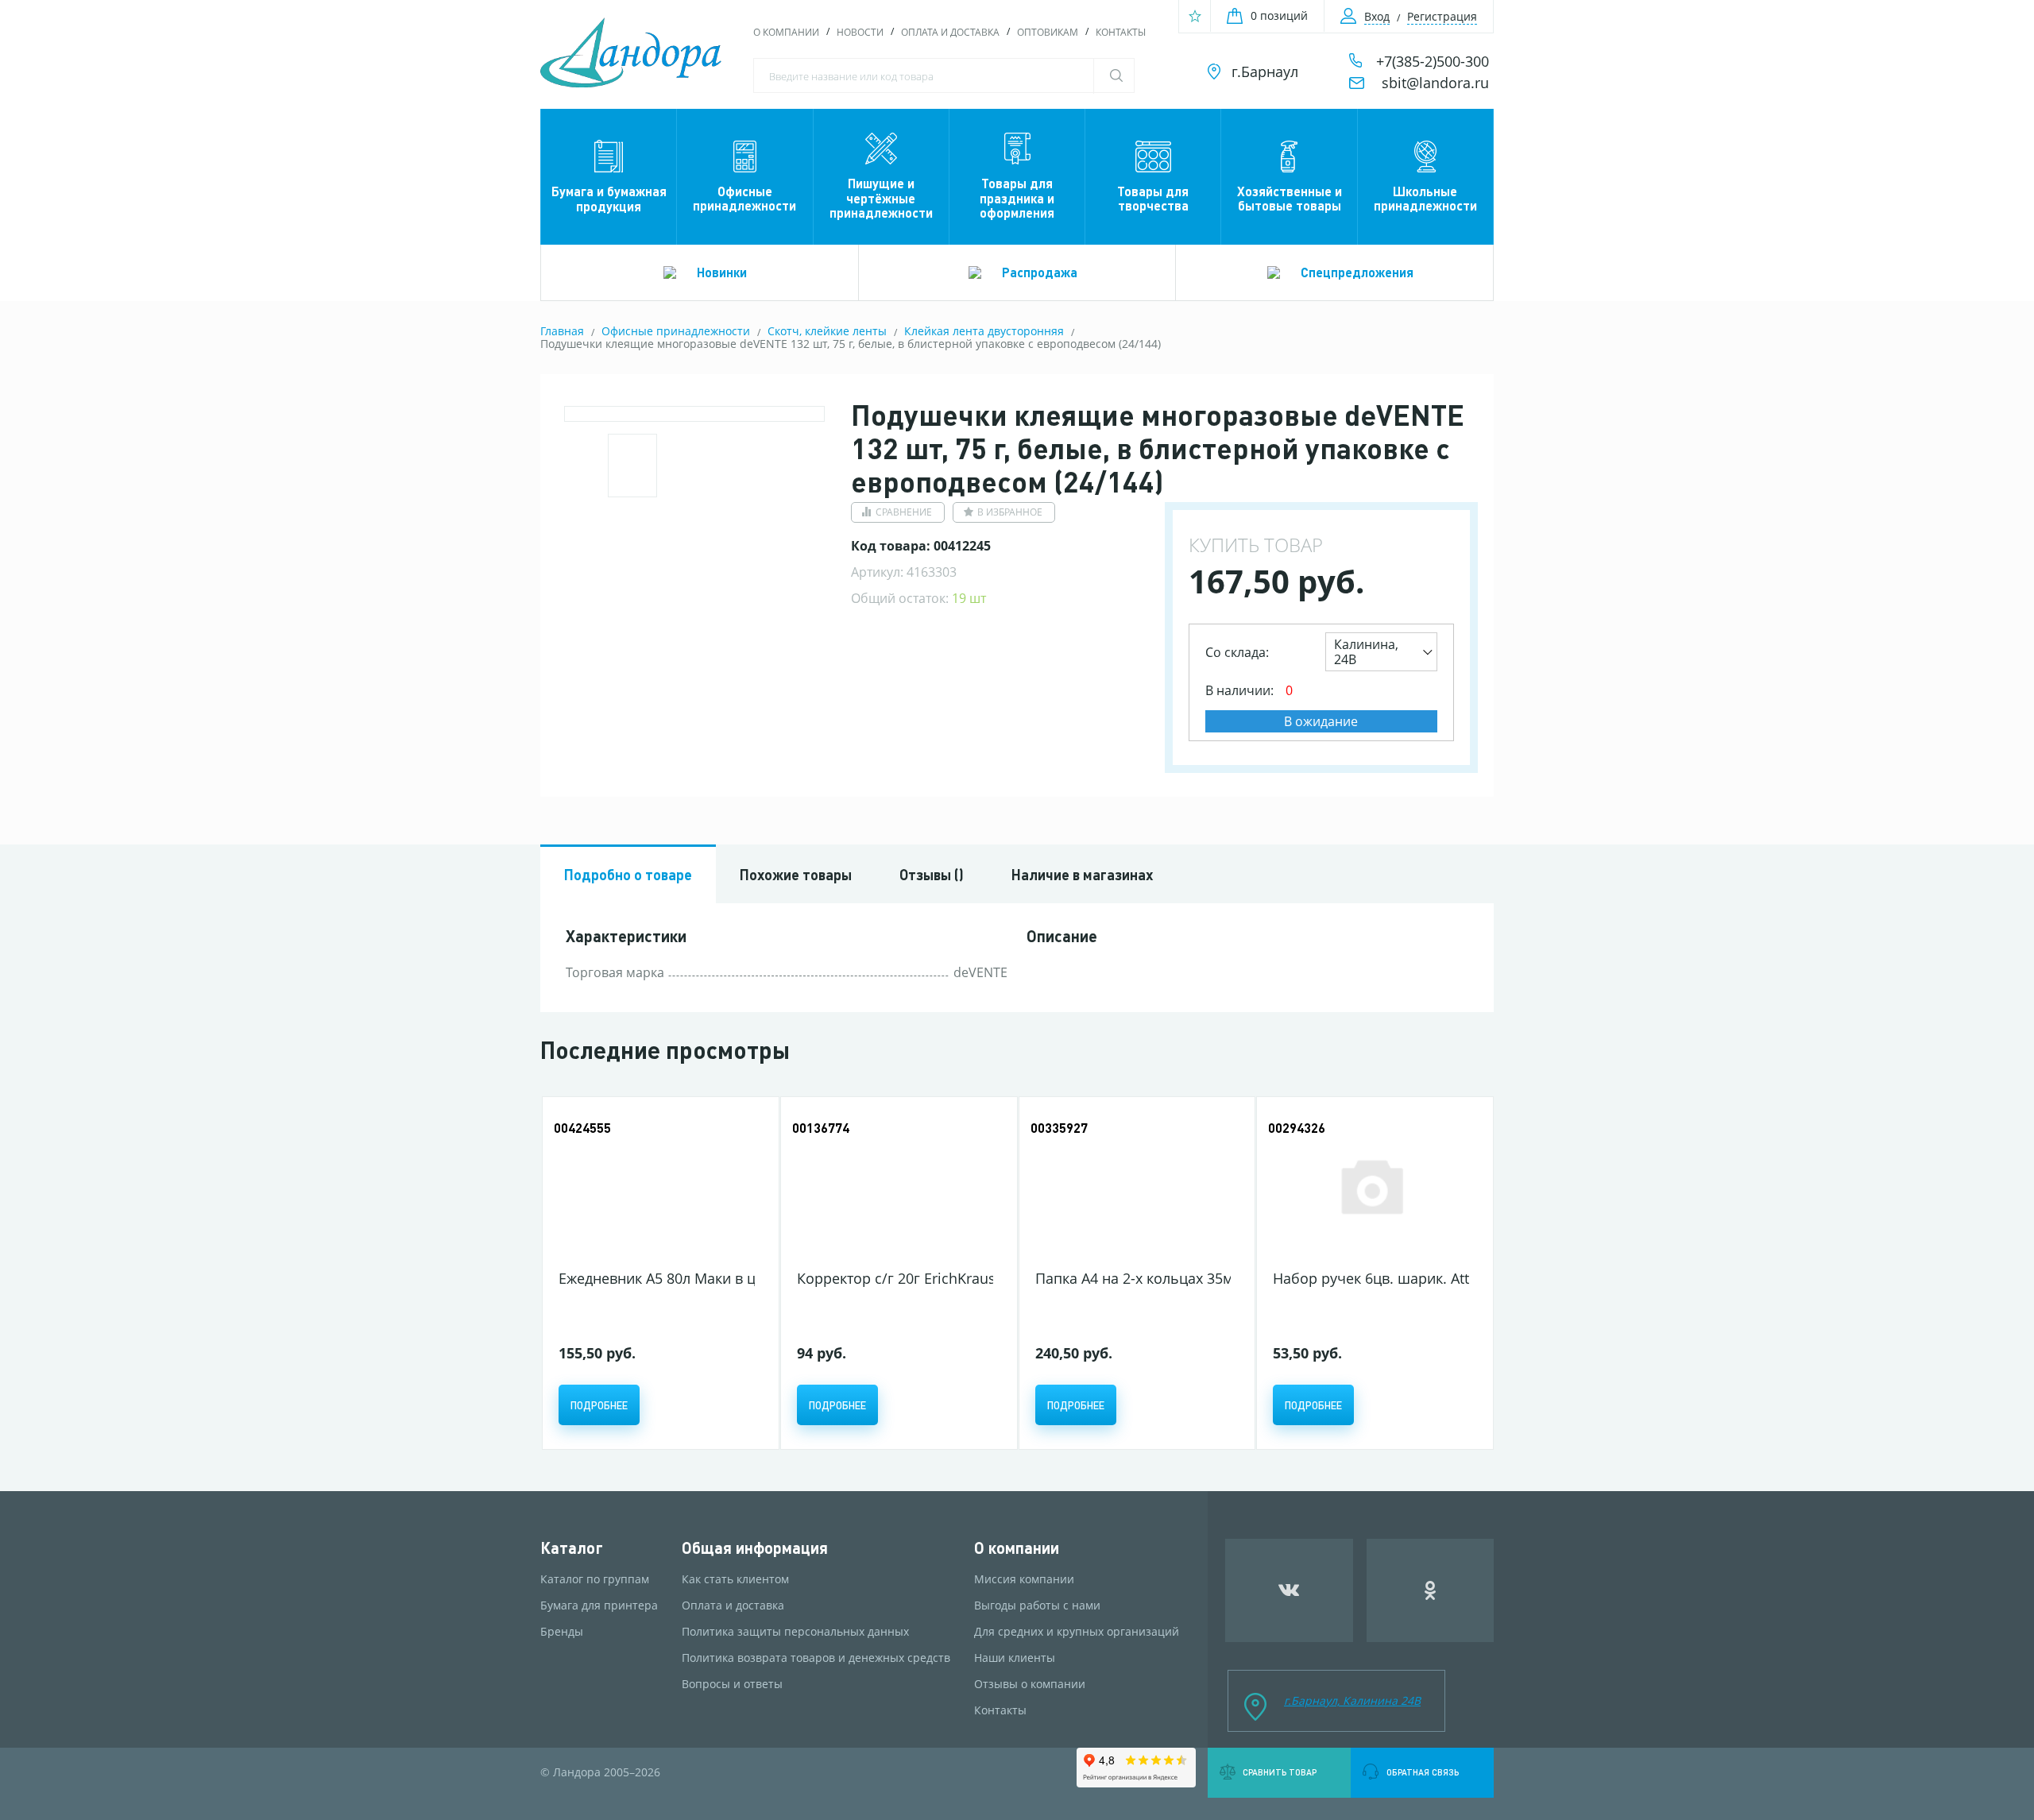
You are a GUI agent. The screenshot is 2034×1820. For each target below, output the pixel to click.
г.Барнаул (1265, 71)
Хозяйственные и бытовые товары (1290, 198)
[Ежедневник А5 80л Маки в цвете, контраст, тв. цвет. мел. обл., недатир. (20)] (657, 1186)
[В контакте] (1289, 1590)
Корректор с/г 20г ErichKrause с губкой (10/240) (960, 1278)
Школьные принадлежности (1425, 198)
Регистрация (1442, 16)
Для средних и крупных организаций (1077, 1632)
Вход (1377, 16)
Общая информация (755, 1548)
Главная (562, 331)
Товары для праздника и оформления (1017, 198)
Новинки (722, 272)
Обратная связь (1423, 1772)
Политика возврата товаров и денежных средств (816, 1658)
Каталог (572, 1548)
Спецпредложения (1357, 272)
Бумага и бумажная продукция (609, 198)
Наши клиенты (1015, 1658)
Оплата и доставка (950, 32)
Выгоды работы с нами (1037, 1606)
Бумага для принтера (599, 1606)
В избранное (1010, 512)
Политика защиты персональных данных (795, 1632)
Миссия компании (1024, 1579)
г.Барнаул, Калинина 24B (1352, 1700)
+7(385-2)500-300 (1433, 61)
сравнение (904, 512)
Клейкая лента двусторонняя (984, 331)
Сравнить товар (1280, 1772)
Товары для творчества (1153, 198)
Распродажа (1040, 272)
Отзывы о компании (1030, 1684)
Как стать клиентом (735, 1579)
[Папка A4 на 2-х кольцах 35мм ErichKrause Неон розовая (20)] (1133, 1186)
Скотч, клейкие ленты (827, 331)
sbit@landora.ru (1435, 83)
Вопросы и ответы (732, 1684)
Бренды (562, 1632)
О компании (786, 32)
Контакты (1121, 32)
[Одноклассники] (1431, 1590)
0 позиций (1279, 15)
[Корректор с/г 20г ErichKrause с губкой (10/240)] (895, 1186)
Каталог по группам (595, 1579)
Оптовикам (1048, 32)
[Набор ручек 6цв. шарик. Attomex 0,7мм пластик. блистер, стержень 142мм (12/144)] (1371, 1186)
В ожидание (1321, 721)
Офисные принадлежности (744, 198)
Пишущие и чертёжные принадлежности (881, 198)
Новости (860, 32)
